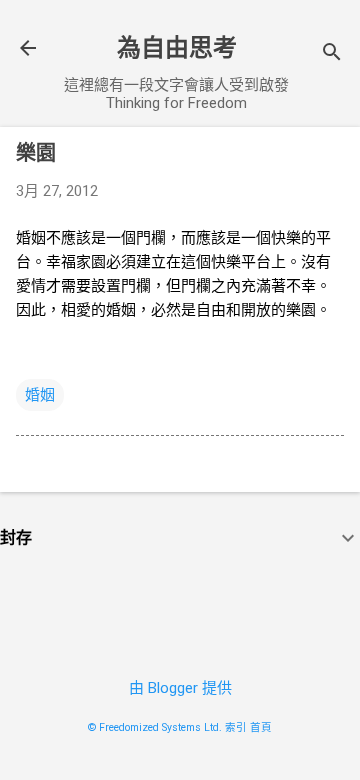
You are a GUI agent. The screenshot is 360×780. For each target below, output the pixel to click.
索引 (236, 727)
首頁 (261, 727)
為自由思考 (177, 48)
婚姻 (40, 395)
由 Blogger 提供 (180, 688)
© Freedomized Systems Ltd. (155, 727)
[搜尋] (332, 54)
